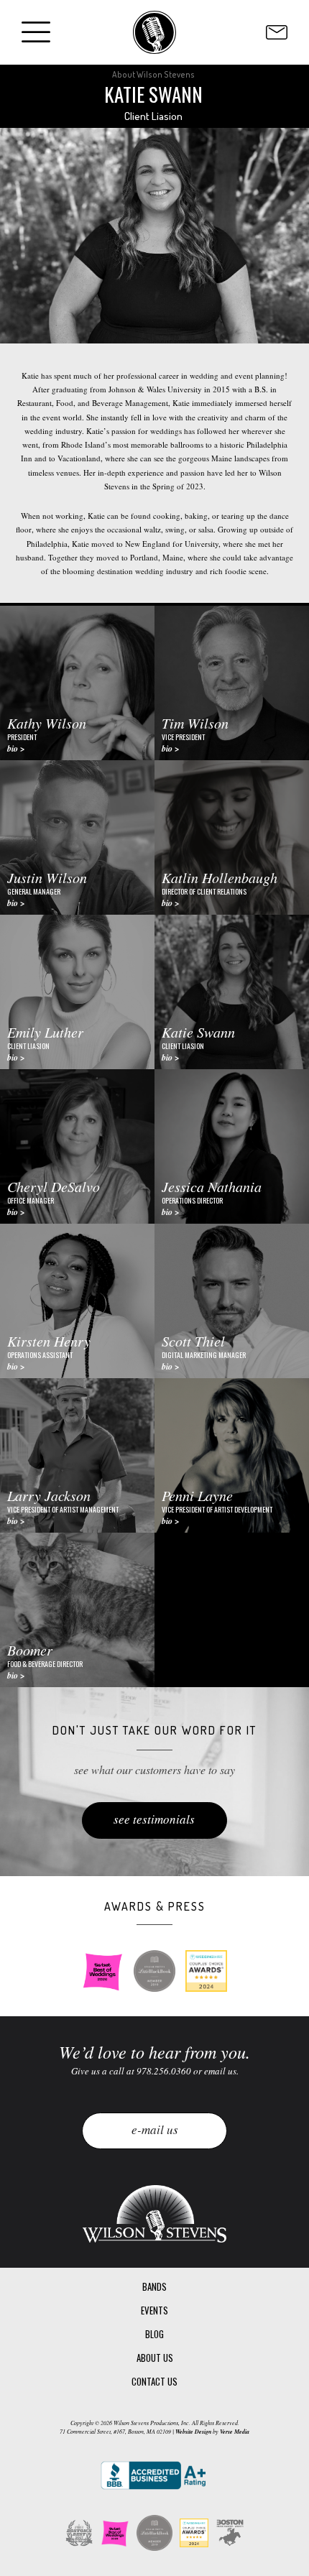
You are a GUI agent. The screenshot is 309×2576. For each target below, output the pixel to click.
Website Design (193, 2432)
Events (154, 2310)
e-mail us (155, 2129)
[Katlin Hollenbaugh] (232, 837)
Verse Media (235, 2432)
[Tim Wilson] (232, 683)
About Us (155, 2358)
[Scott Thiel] (232, 1301)
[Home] (154, 32)
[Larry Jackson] (77, 1455)
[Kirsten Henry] (77, 1301)
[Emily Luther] (77, 992)
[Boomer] (77, 1610)
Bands (154, 2286)
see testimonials (154, 1819)
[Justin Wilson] (77, 837)
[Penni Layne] (232, 1455)
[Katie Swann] (232, 992)
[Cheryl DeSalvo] (77, 1146)
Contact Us (154, 2381)
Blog (154, 2334)
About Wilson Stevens (153, 74)
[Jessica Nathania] (232, 1146)
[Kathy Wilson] (77, 683)
